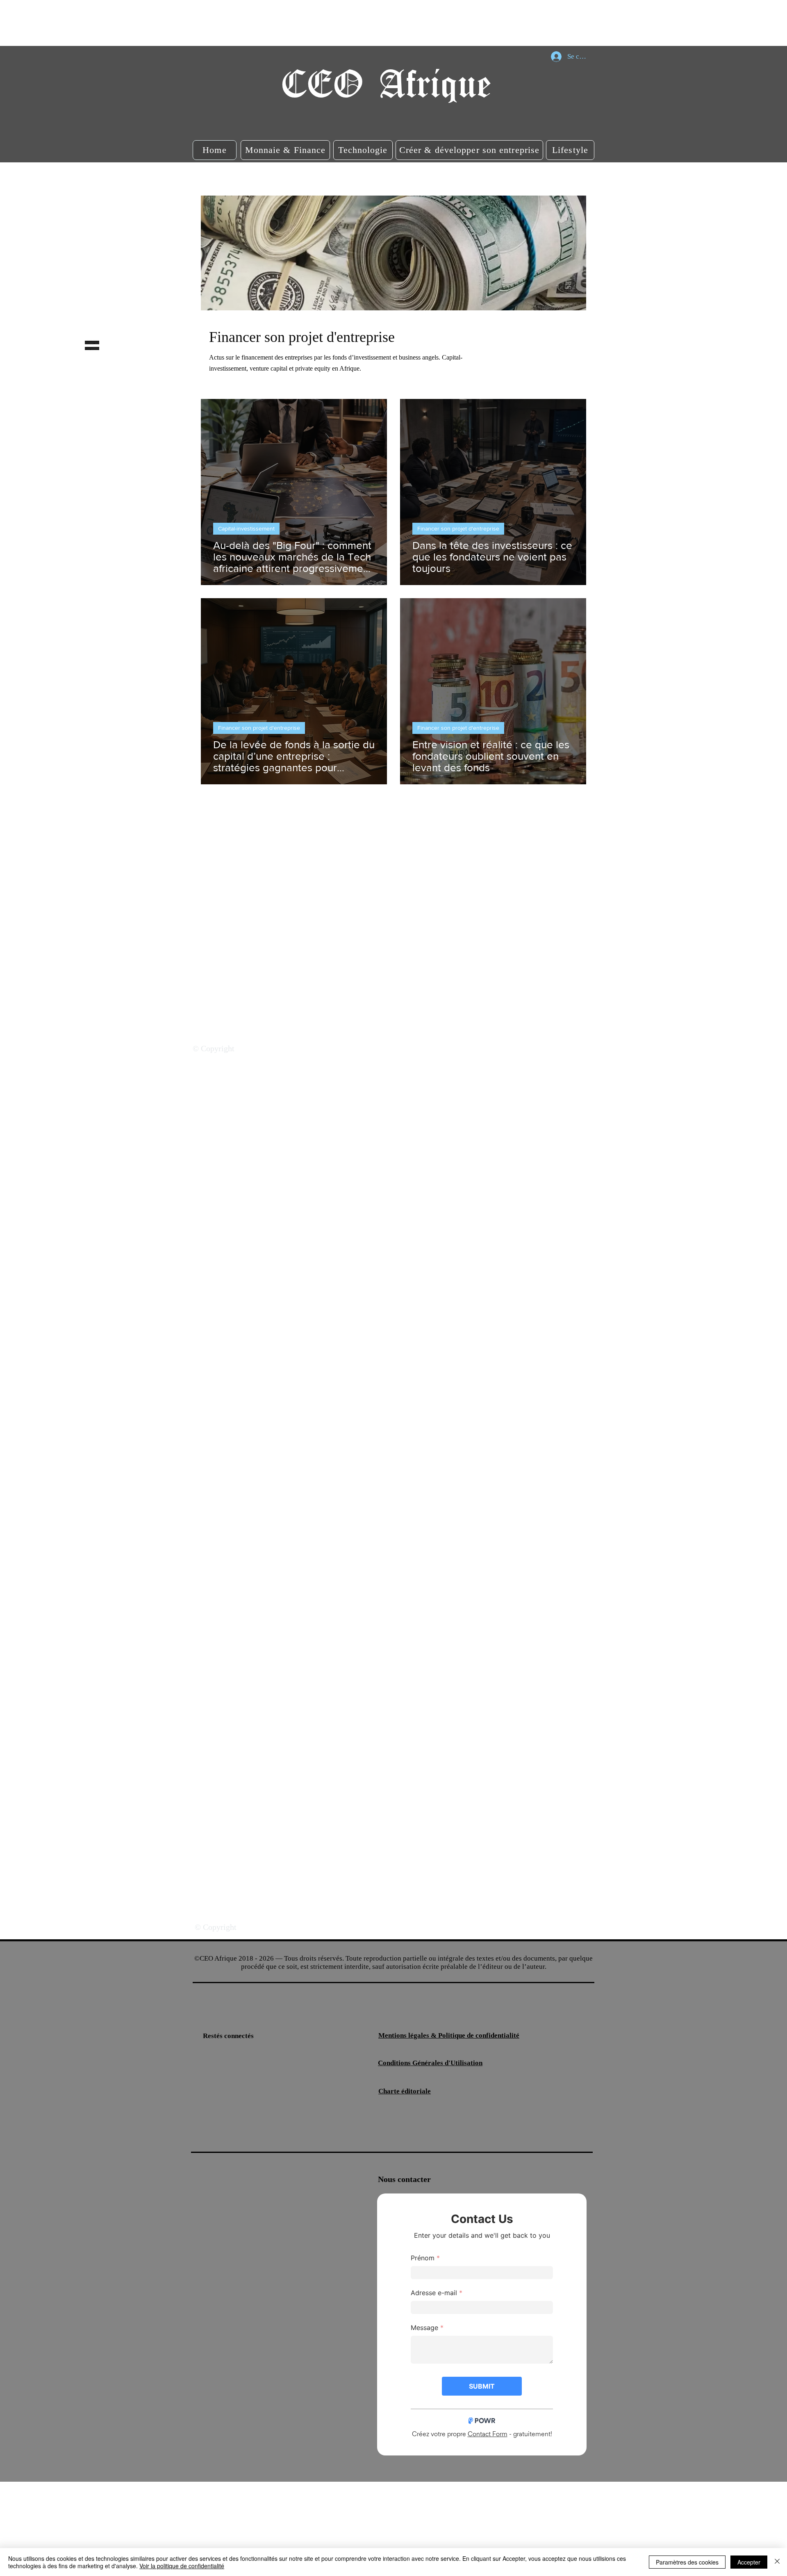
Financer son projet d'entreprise (458, 528)
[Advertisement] (149, 23)
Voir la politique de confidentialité (182, 2566)
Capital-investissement (246, 528)
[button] (215, 150)
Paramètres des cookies (687, 2562)
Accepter (749, 2562)
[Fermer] (777, 2562)
